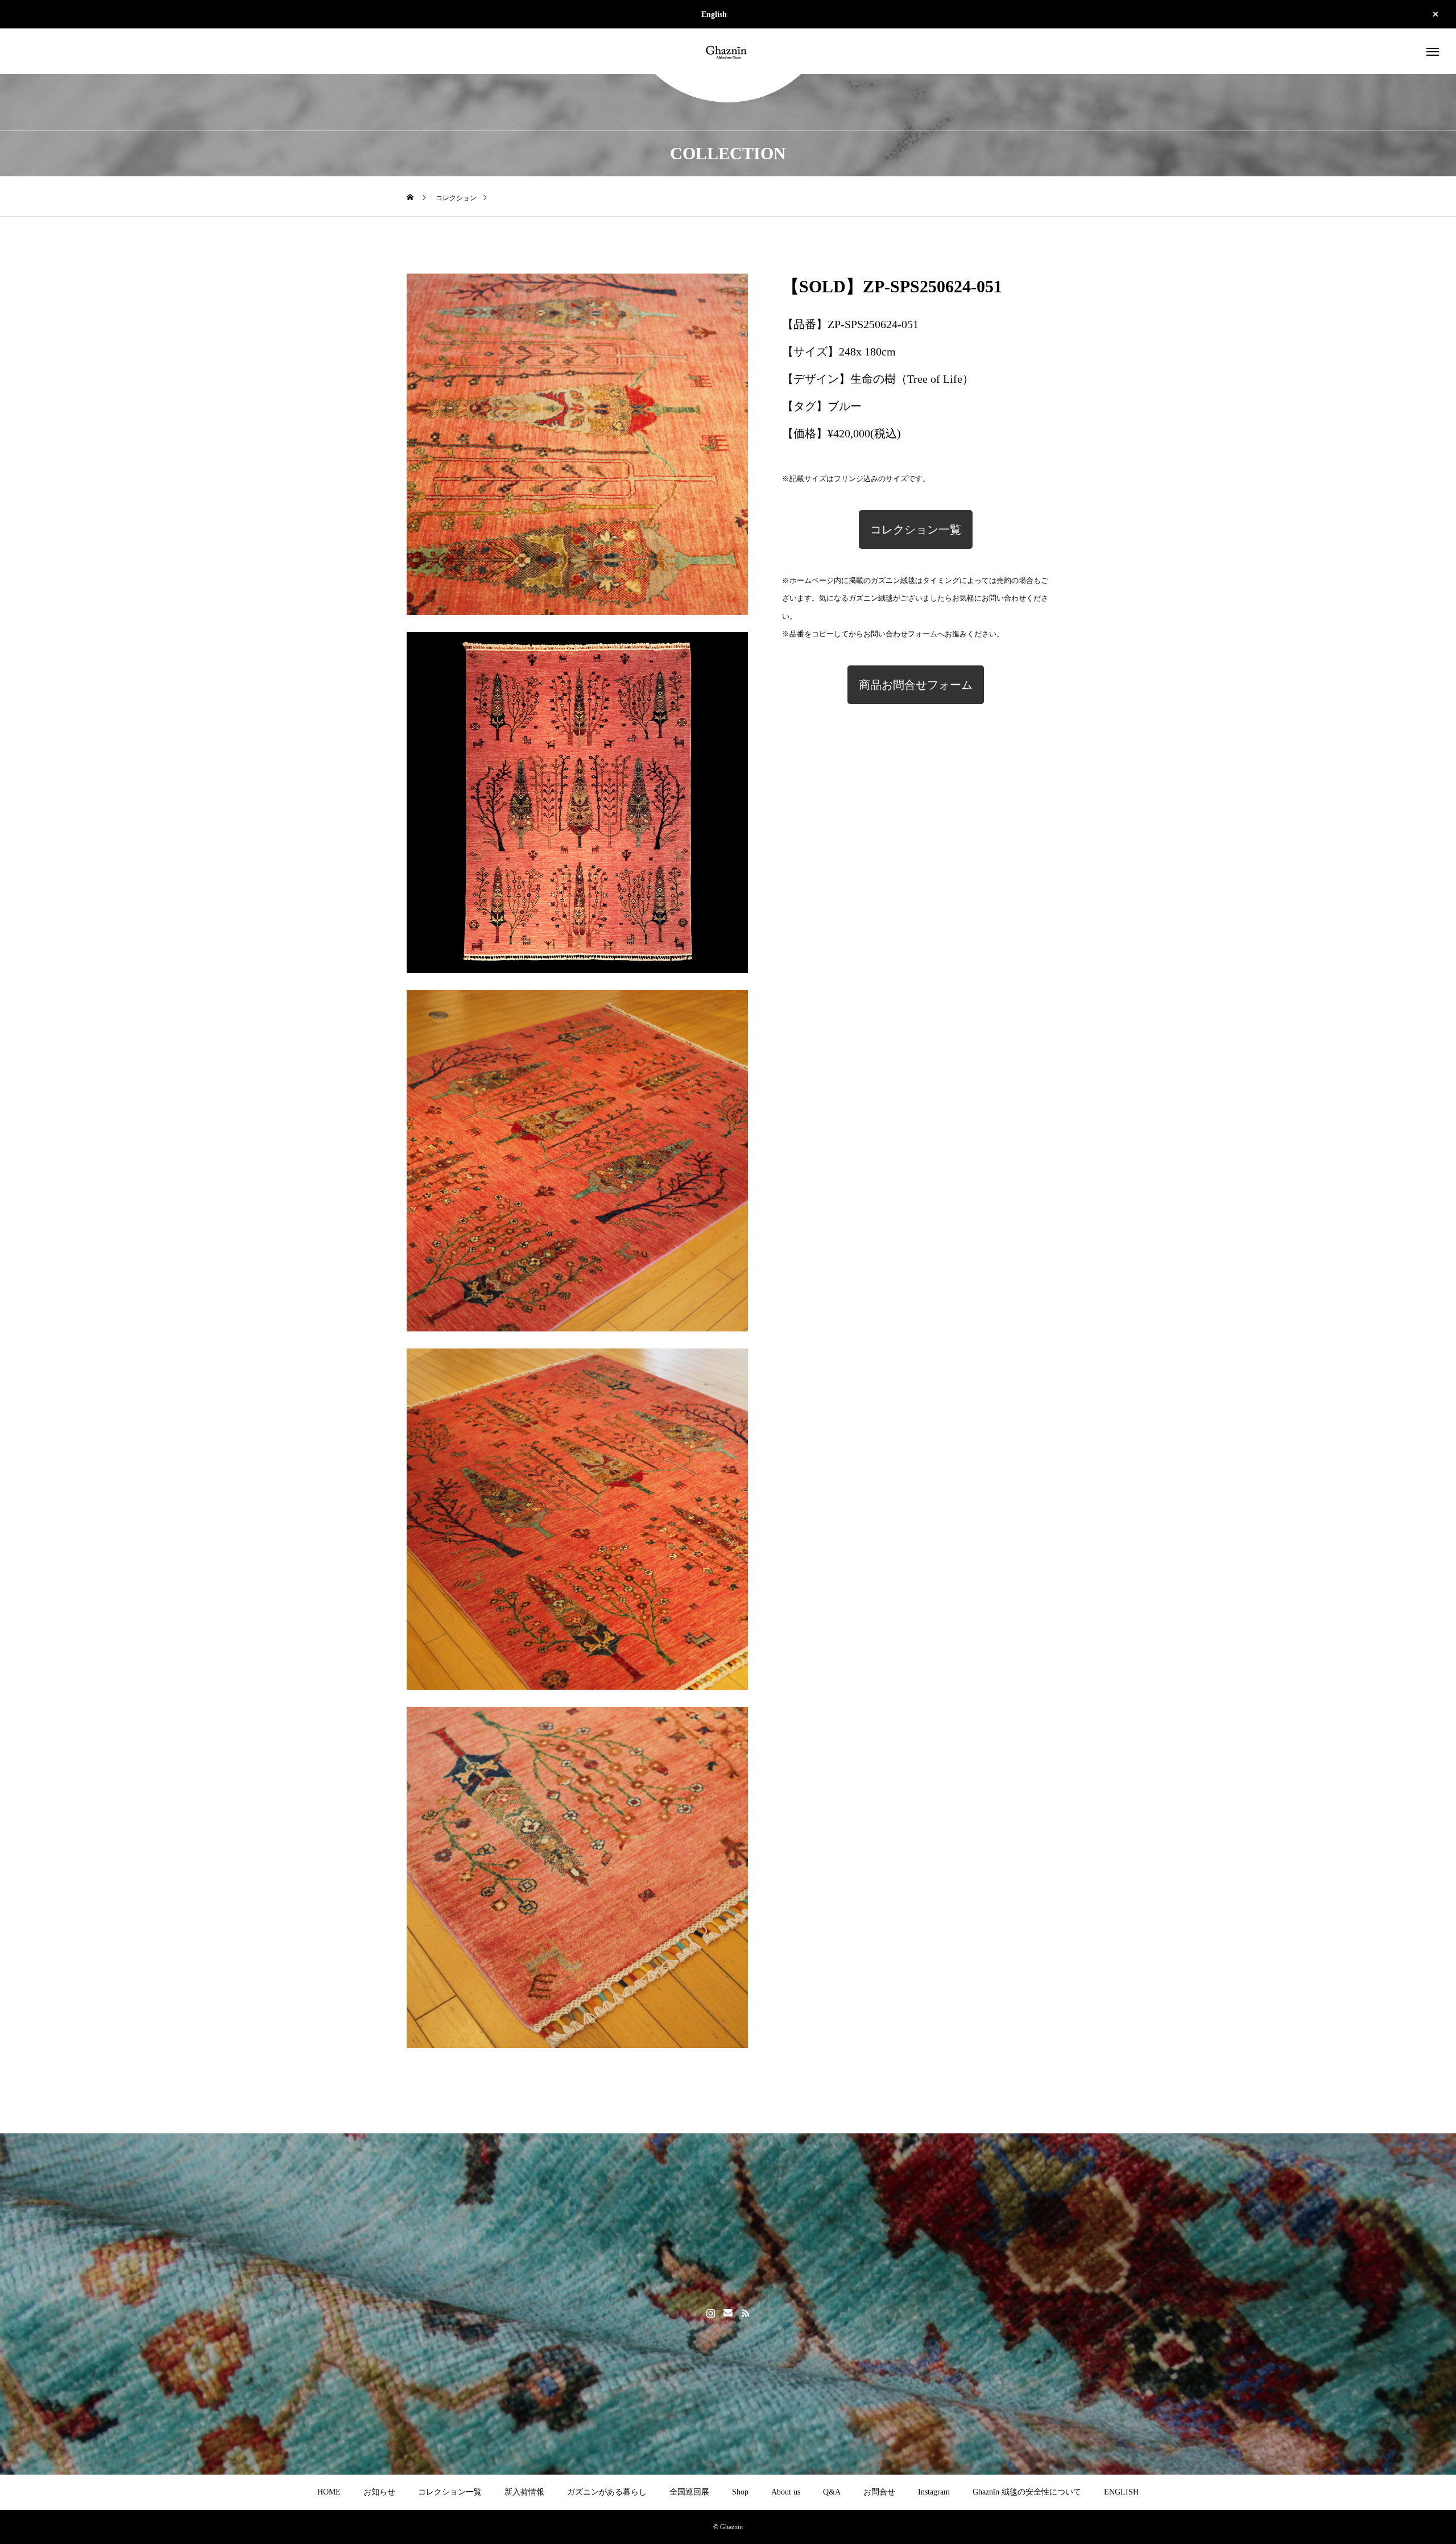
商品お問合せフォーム (916, 685)
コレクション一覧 (916, 530)
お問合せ (879, 2492)
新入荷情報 (524, 2492)
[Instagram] (711, 2313)
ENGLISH (1121, 2492)
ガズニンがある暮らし (607, 2492)
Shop (740, 2492)
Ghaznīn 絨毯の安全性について (1027, 2492)
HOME (329, 2492)
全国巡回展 (689, 2492)
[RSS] (746, 2313)
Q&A (832, 2492)
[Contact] (728, 2313)
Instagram (934, 2492)
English (714, 15)
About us (786, 2492)
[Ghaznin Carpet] (728, 51)
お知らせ (379, 2492)
